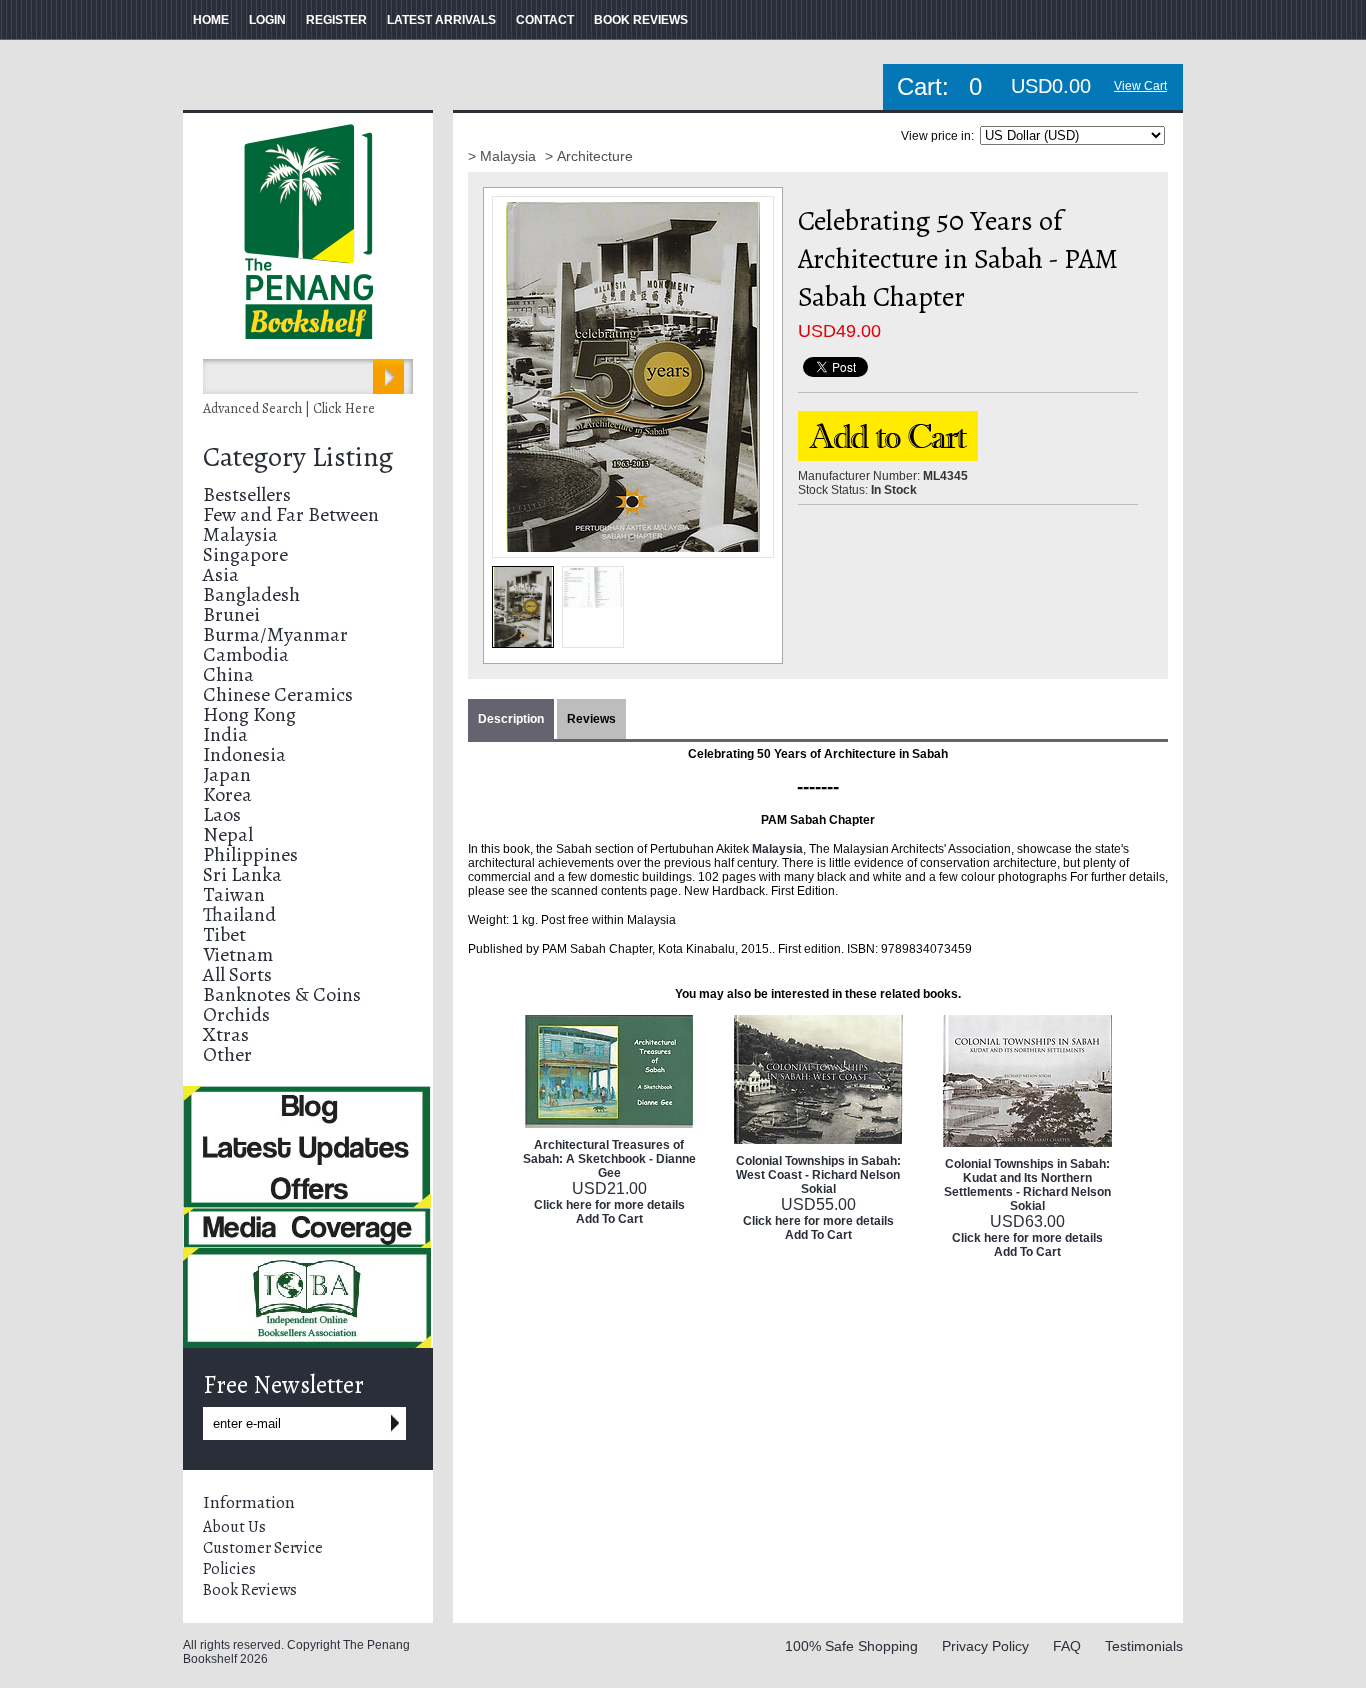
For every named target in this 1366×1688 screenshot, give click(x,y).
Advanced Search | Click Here (289, 408)
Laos (222, 814)
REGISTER (336, 20)
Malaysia (240, 534)
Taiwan (234, 894)
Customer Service (263, 1548)
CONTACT (545, 20)
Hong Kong (249, 714)
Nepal (228, 834)
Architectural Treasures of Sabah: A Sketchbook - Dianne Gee (609, 1159)
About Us (234, 1527)
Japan (227, 774)
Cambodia (246, 654)
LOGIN (267, 20)
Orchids (236, 1014)
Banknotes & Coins (282, 994)
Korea (227, 794)
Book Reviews (250, 1590)
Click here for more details (609, 1205)
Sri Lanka (242, 874)
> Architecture (589, 156)
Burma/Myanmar (275, 634)
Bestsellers (247, 494)
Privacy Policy (985, 1646)
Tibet (224, 934)
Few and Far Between (291, 514)
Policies (229, 1569)
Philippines (250, 854)
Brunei (231, 614)
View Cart (1140, 86)
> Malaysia (504, 156)
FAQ (1067, 1646)
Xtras (226, 1034)
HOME (211, 20)
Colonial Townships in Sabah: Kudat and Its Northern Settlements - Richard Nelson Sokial (1027, 1185)
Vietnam (238, 954)
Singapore (245, 554)
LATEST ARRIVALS (441, 20)
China (228, 674)
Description (511, 719)
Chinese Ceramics (278, 694)
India (225, 734)
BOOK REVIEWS (641, 20)
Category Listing (298, 457)
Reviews (591, 719)
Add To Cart (609, 1219)
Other (227, 1054)
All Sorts (237, 974)
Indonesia (244, 754)
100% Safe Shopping (851, 1646)
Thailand (239, 914)
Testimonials (1144, 1646)
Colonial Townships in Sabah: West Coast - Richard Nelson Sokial (818, 1175)
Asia (221, 574)
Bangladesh (251, 594)
